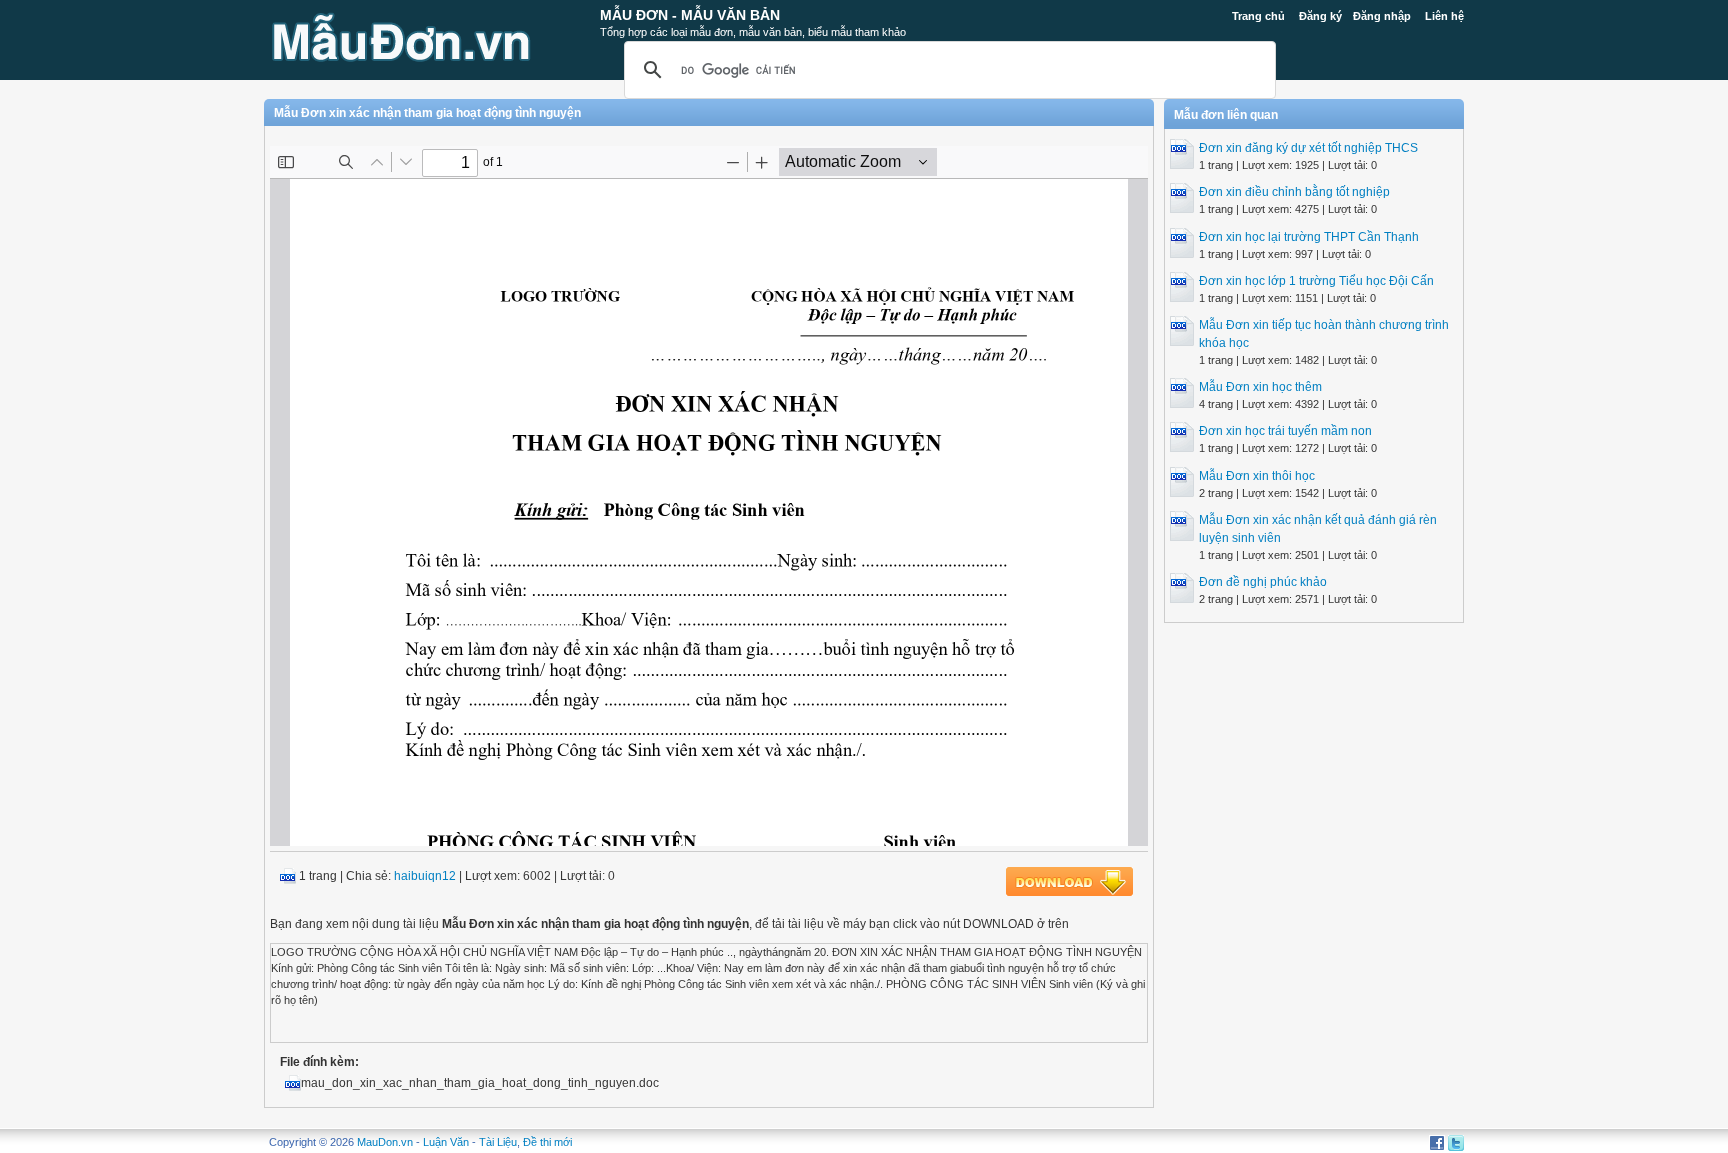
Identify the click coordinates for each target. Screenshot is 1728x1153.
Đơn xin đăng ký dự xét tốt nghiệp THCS (1308, 148)
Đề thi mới (547, 1142)
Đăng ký (1320, 16)
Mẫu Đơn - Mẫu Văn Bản (690, 15)
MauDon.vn (385, 1142)
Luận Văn (446, 1142)
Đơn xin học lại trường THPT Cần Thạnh (1309, 237)
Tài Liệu (498, 1142)
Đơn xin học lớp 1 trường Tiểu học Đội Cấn (1316, 281)
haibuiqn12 (425, 876)
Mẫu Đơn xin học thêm (1260, 387)
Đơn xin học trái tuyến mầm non (1285, 431)
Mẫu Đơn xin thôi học (1257, 476)
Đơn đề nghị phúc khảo (1263, 582)
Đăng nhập (1382, 16)
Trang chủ (1258, 16)
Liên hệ (1444, 16)
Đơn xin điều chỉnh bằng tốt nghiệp (1294, 192)
